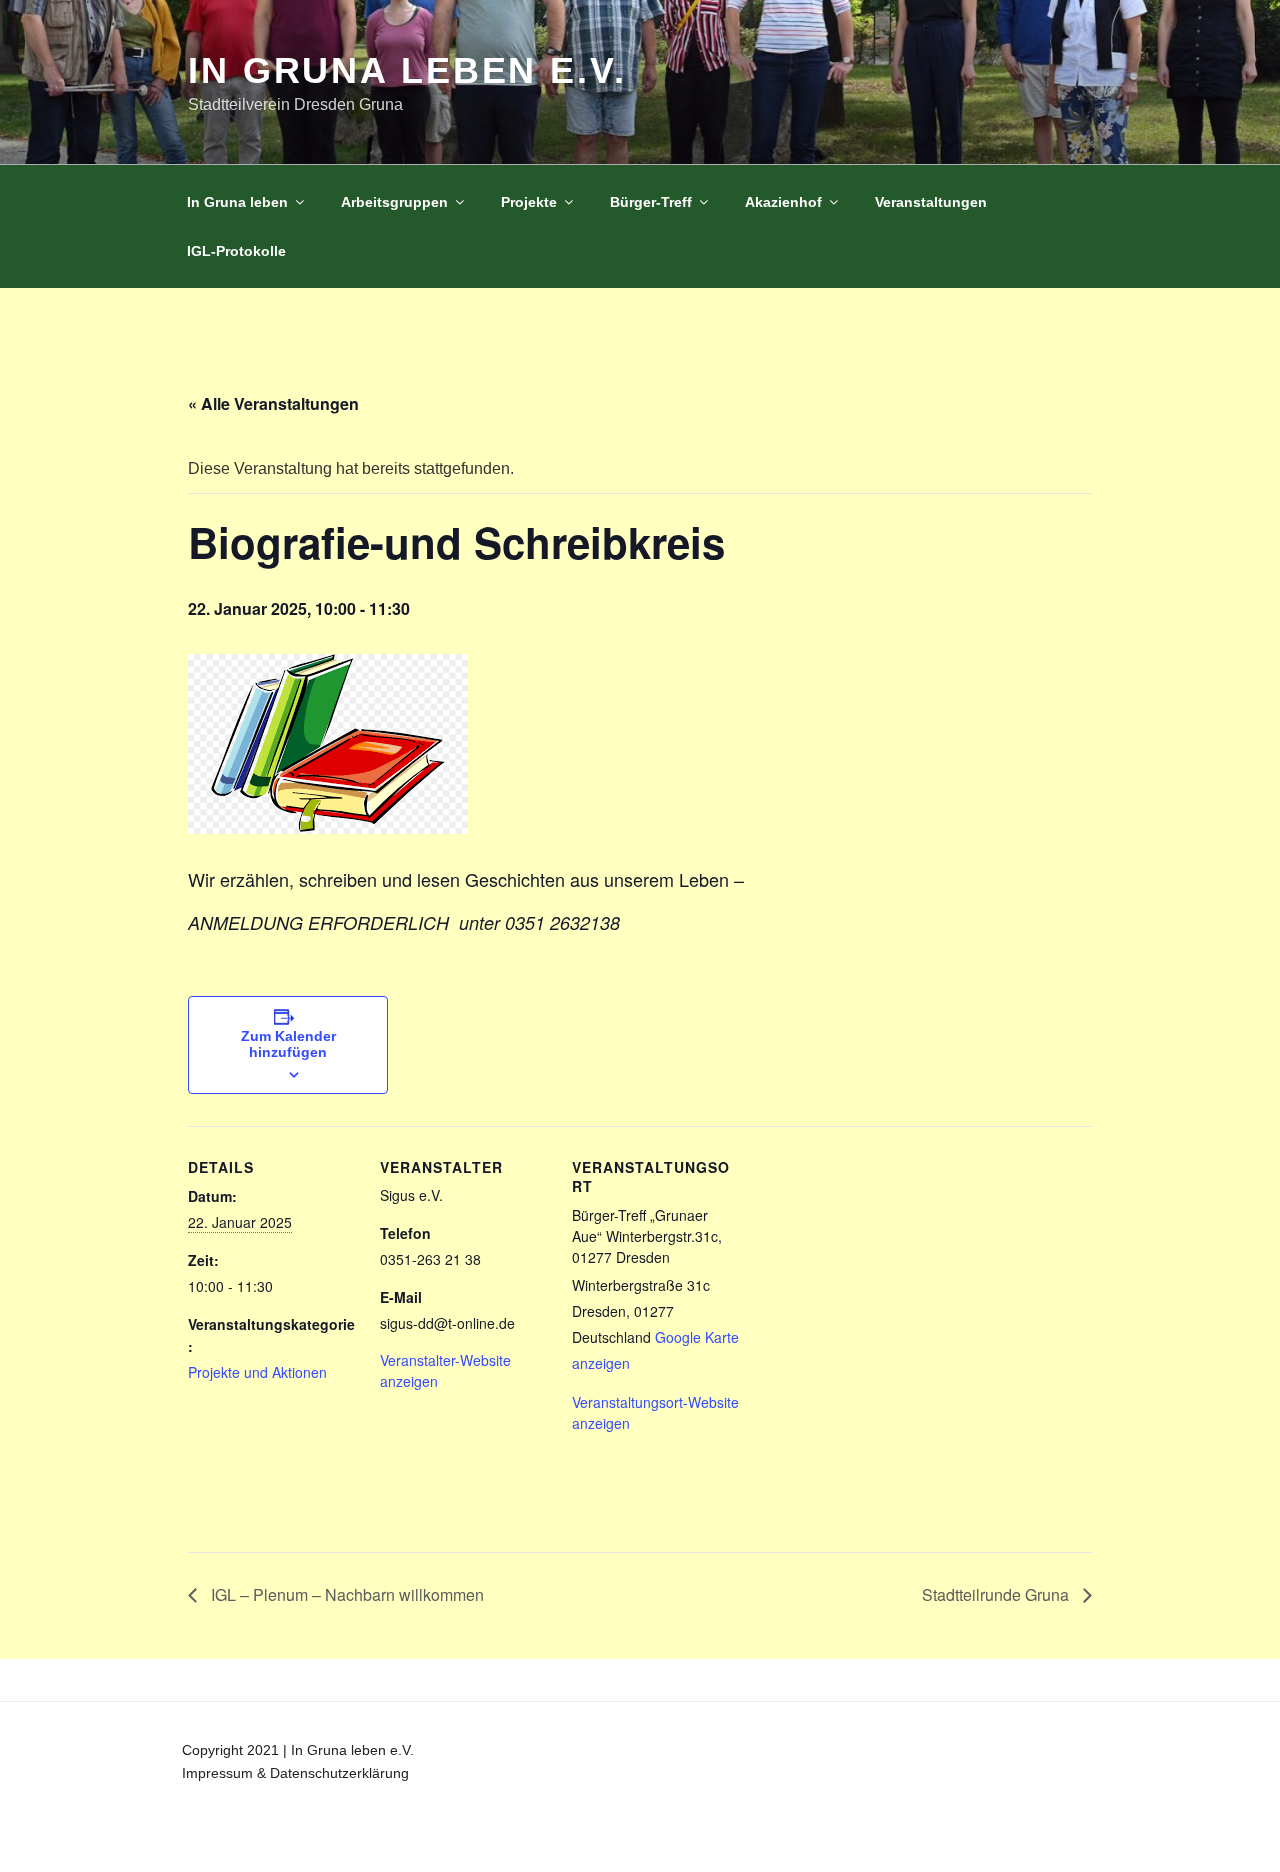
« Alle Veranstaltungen (273, 403)
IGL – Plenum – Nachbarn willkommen (345, 1594)
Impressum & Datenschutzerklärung (295, 1773)
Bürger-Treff (651, 202)
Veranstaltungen (931, 202)
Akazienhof (783, 202)
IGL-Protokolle (236, 251)
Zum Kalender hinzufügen (288, 1044)
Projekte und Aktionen (257, 1372)
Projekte (529, 202)
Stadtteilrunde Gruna (997, 1594)
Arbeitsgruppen (394, 202)
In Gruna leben (237, 202)
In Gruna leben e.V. (407, 70)
